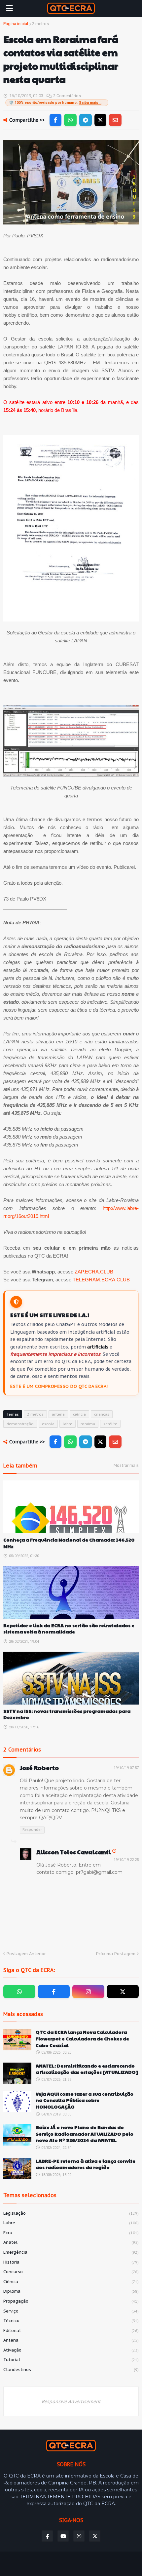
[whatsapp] (19, 1992)
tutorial (71, 2360)
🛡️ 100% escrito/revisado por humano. (55, 103)
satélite (110, 1424)
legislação (71, 2213)
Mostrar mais (126, 1465)
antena (58, 1414)
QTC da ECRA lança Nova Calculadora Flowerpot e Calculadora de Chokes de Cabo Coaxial (82, 2038)
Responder (32, 1830)
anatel (71, 2242)
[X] (100, 120)
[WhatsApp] (70, 120)
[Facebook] (55, 120)
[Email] (115, 120)
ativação (71, 2350)
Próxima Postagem (116, 1954)
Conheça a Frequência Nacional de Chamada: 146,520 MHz (69, 1543)
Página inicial (16, 24)
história (71, 2262)
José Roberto (39, 1768)
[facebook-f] (54, 1992)
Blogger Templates (58, 2561)
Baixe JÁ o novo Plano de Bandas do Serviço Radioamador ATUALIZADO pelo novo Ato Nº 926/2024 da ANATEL (85, 2134)
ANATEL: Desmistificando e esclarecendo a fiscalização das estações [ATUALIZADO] (87, 2069)
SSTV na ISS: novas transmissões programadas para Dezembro (67, 1714)
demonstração (20, 1424)
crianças (102, 1414)
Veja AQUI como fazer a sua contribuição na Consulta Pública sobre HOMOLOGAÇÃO (85, 2100)
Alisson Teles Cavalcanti (73, 1852)
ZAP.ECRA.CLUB (94, 1272)
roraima (88, 1424)
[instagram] (88, 1992)
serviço (71, 2311)
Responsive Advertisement (71, 2401)
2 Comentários (67, 96)
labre (68, 1424)
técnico (71, 2321)
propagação (71, 2301)
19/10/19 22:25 (126, 1860)
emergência (71, 2252)
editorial (71, 2331)
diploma (71, 2291)
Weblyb (124, 2561)
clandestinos (71, 2370)
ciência (79, 1414)
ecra (71, 2233)
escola (48, 1424)
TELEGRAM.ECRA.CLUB (101, 1280)
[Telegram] (86, 120)
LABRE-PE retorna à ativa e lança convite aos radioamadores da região (86, 2164)
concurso (71, 2272)
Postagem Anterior (26, 1954)
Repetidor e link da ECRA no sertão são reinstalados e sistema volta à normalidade (69, 1629)
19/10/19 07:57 (126, 1768)
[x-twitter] (123, 1992)
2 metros (40, 24)
